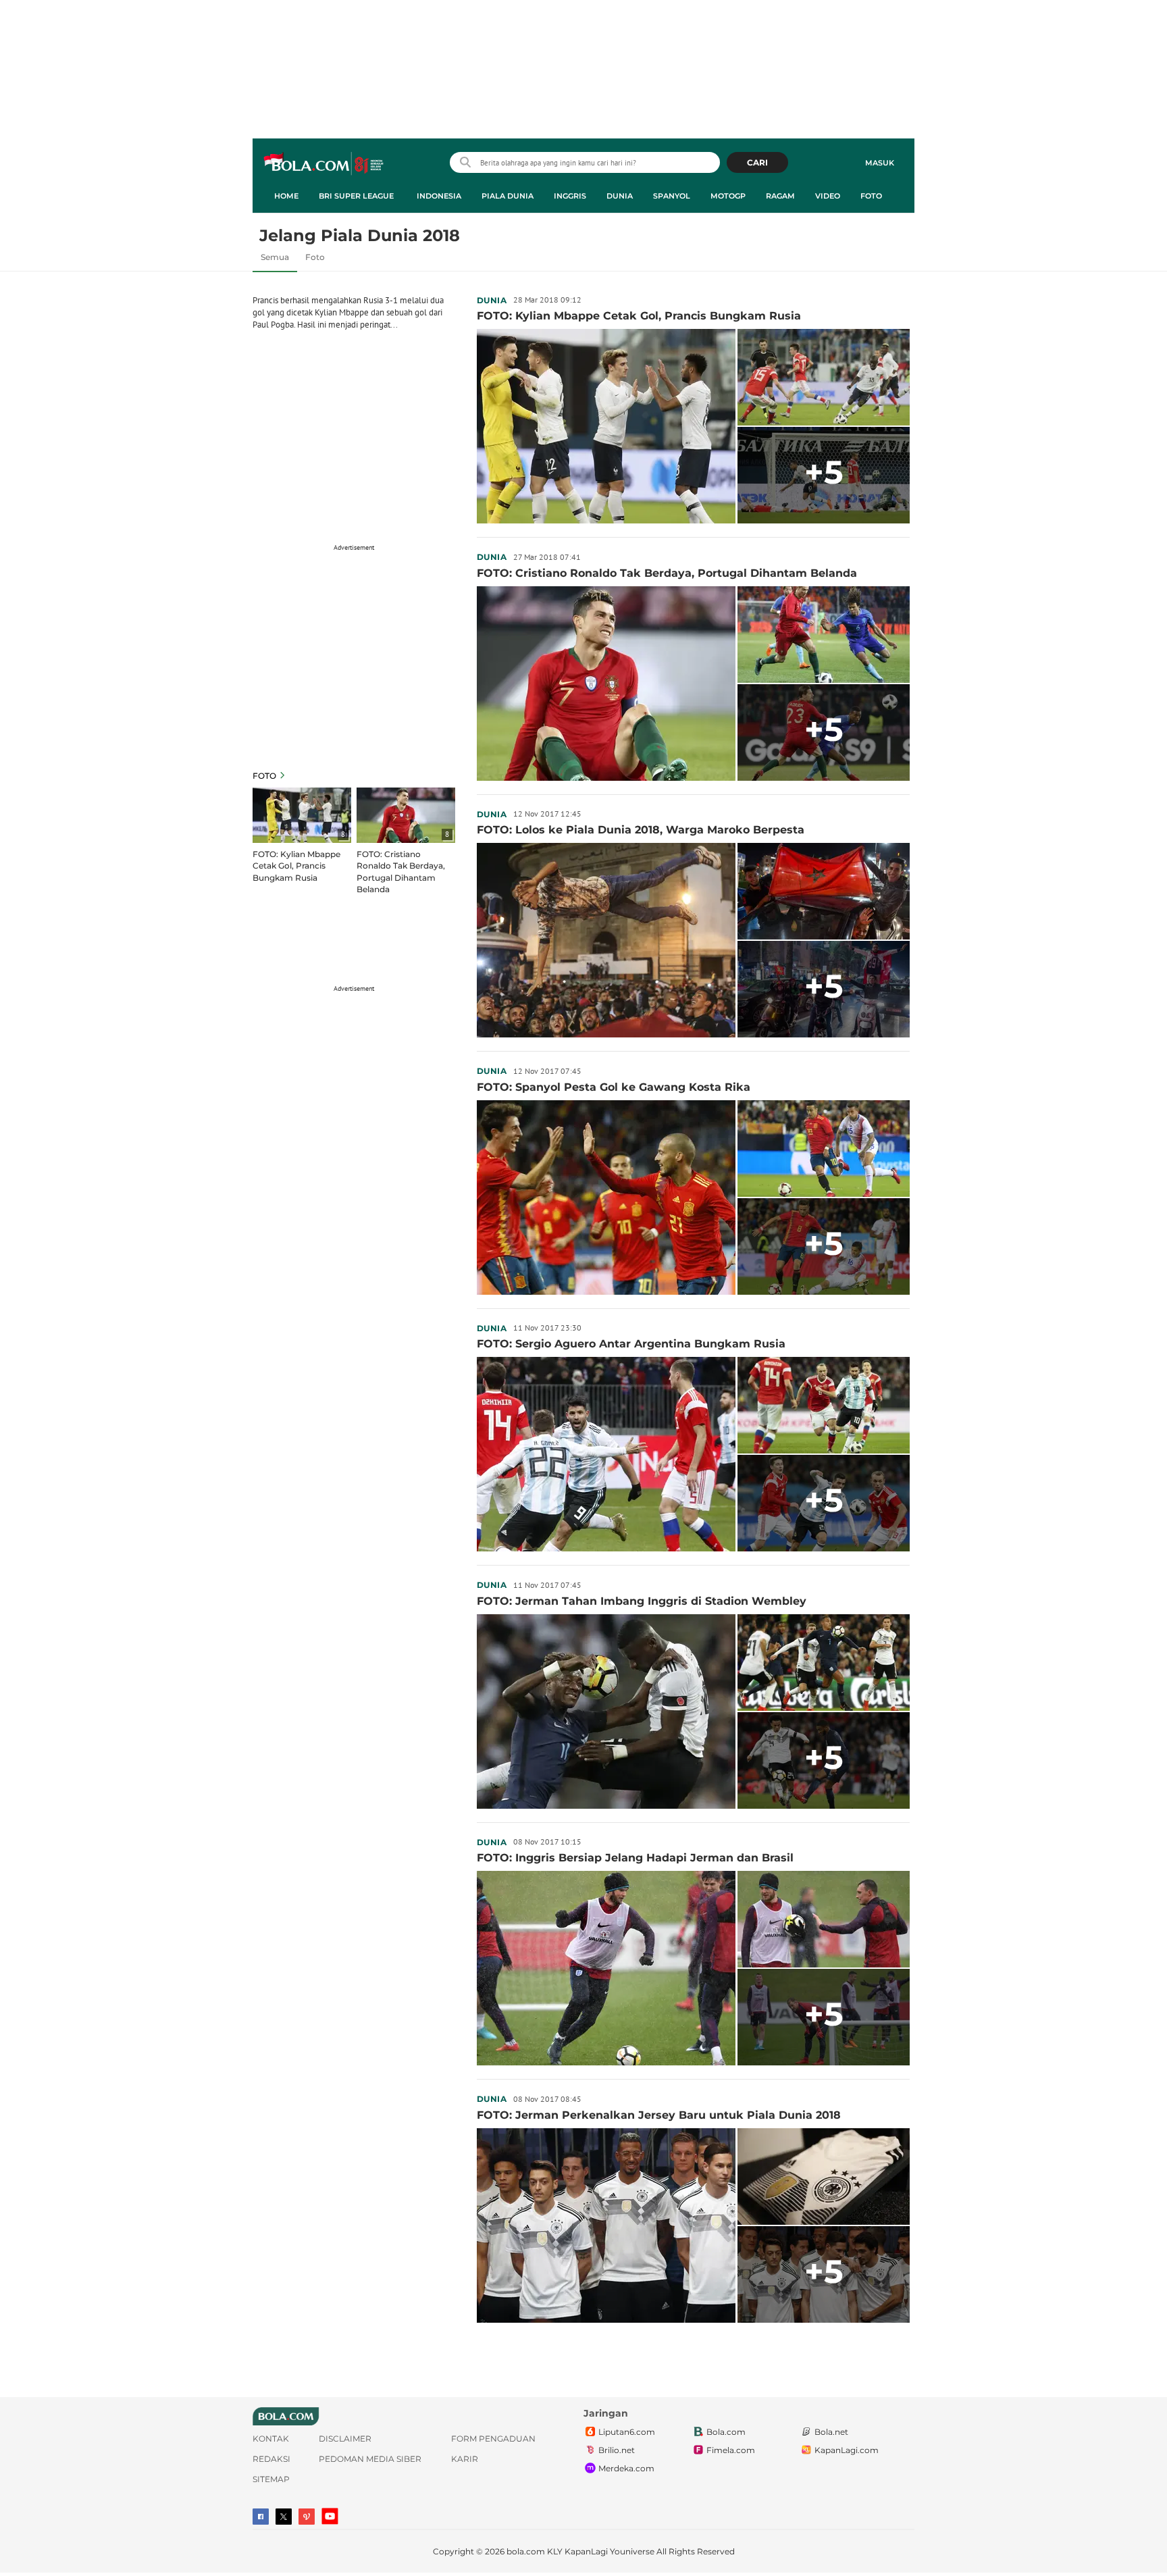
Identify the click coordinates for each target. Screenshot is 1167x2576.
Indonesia (439, 196)
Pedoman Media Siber (370, 2459)
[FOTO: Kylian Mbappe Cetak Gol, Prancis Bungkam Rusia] (606, 426)
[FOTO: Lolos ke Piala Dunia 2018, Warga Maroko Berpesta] (606, 940)
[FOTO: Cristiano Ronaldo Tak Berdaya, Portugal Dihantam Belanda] (606, 684)
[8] (302, 815)
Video (828, 196)
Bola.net (831, 2432)
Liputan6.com (627, 2432)
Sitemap (271, 2479)
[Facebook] (261, 2517)
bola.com (526, 2551)
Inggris (570, 196)
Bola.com (726, 2432)
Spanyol (672, 196)
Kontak (271, 2439)
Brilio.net (617, 2450)
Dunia (620, 196)
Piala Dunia (508, 196)
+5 (824, 472)
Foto (871, 196)
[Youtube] (330, 2516)
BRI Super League (356, 196)
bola (325, 164)
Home (286, 196)
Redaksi (271, 2459)
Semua (275, 257)
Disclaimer (345, 2439)
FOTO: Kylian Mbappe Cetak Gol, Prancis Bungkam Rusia (296, 866)
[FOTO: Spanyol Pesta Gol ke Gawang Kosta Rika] (606, 1197)
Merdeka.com (626, 2468)
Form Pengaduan (493, 2439)
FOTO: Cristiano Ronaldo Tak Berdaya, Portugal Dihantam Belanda (401, 871)
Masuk (880, 163)
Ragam (780, 196)
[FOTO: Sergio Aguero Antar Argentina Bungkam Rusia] (606, 1454)
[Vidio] (307, 2517)
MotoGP (728, 196)
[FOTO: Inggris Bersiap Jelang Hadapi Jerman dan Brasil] (606, 1968)
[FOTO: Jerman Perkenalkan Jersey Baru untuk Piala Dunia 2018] (606, 2225)
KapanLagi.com (847, 2450)
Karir (465, 2459)
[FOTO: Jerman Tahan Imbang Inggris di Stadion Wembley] (606, 1711)
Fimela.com (731, 2450)
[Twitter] (284, 2517)
